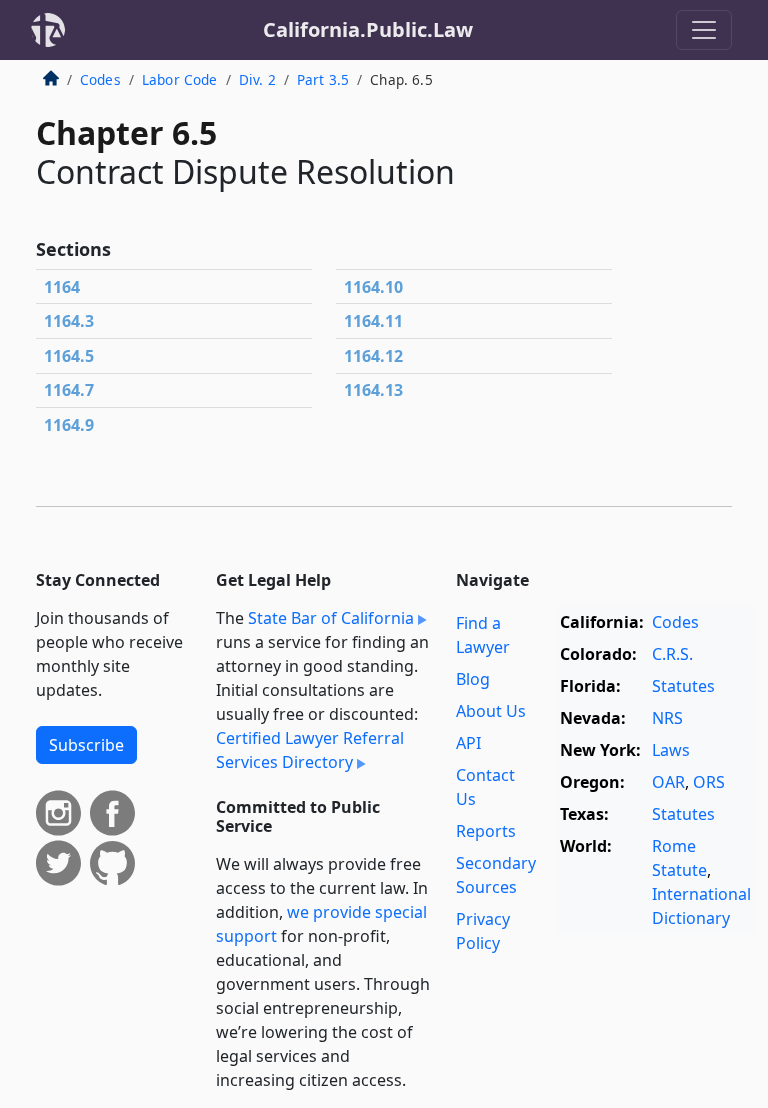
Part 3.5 (323, 79)
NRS (667, 718)
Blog (473, 679)
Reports (486, 831)
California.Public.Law (368, 29)
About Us (491, 711)
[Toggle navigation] (704, 30)
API (468, 743)
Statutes (683, 686)
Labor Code (180, 79)
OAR (668, 782)
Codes (100, 79)
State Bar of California (331, 618)
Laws (671, 750)
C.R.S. (672, 654)
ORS (709, 782)
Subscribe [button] (86, 745)
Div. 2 (257, 79)
